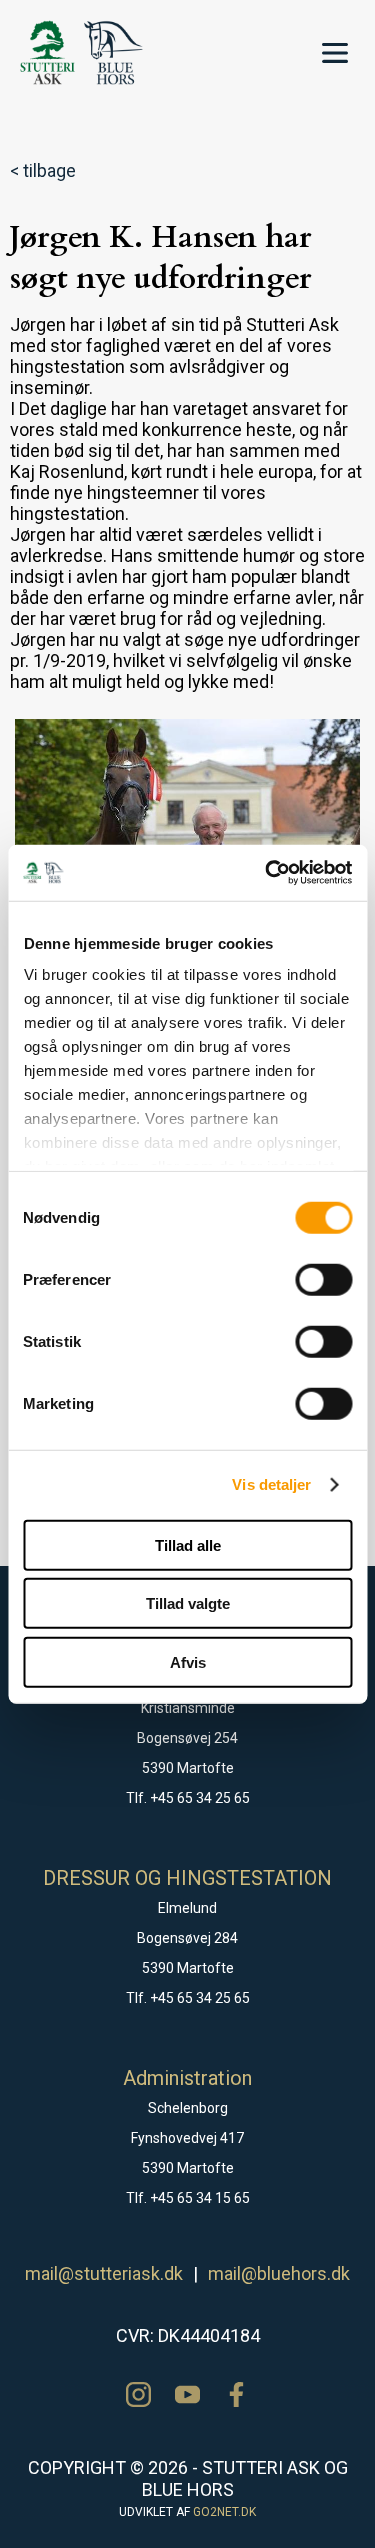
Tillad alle (188, 1544)
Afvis (188, 1661)
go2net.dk (224, 2512)
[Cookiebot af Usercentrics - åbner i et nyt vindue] (267, 873)
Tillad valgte (188, 1603)
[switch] (323, 1279)
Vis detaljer (271, 1484)
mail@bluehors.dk (279, 2273)
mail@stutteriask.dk (104, 2273)
